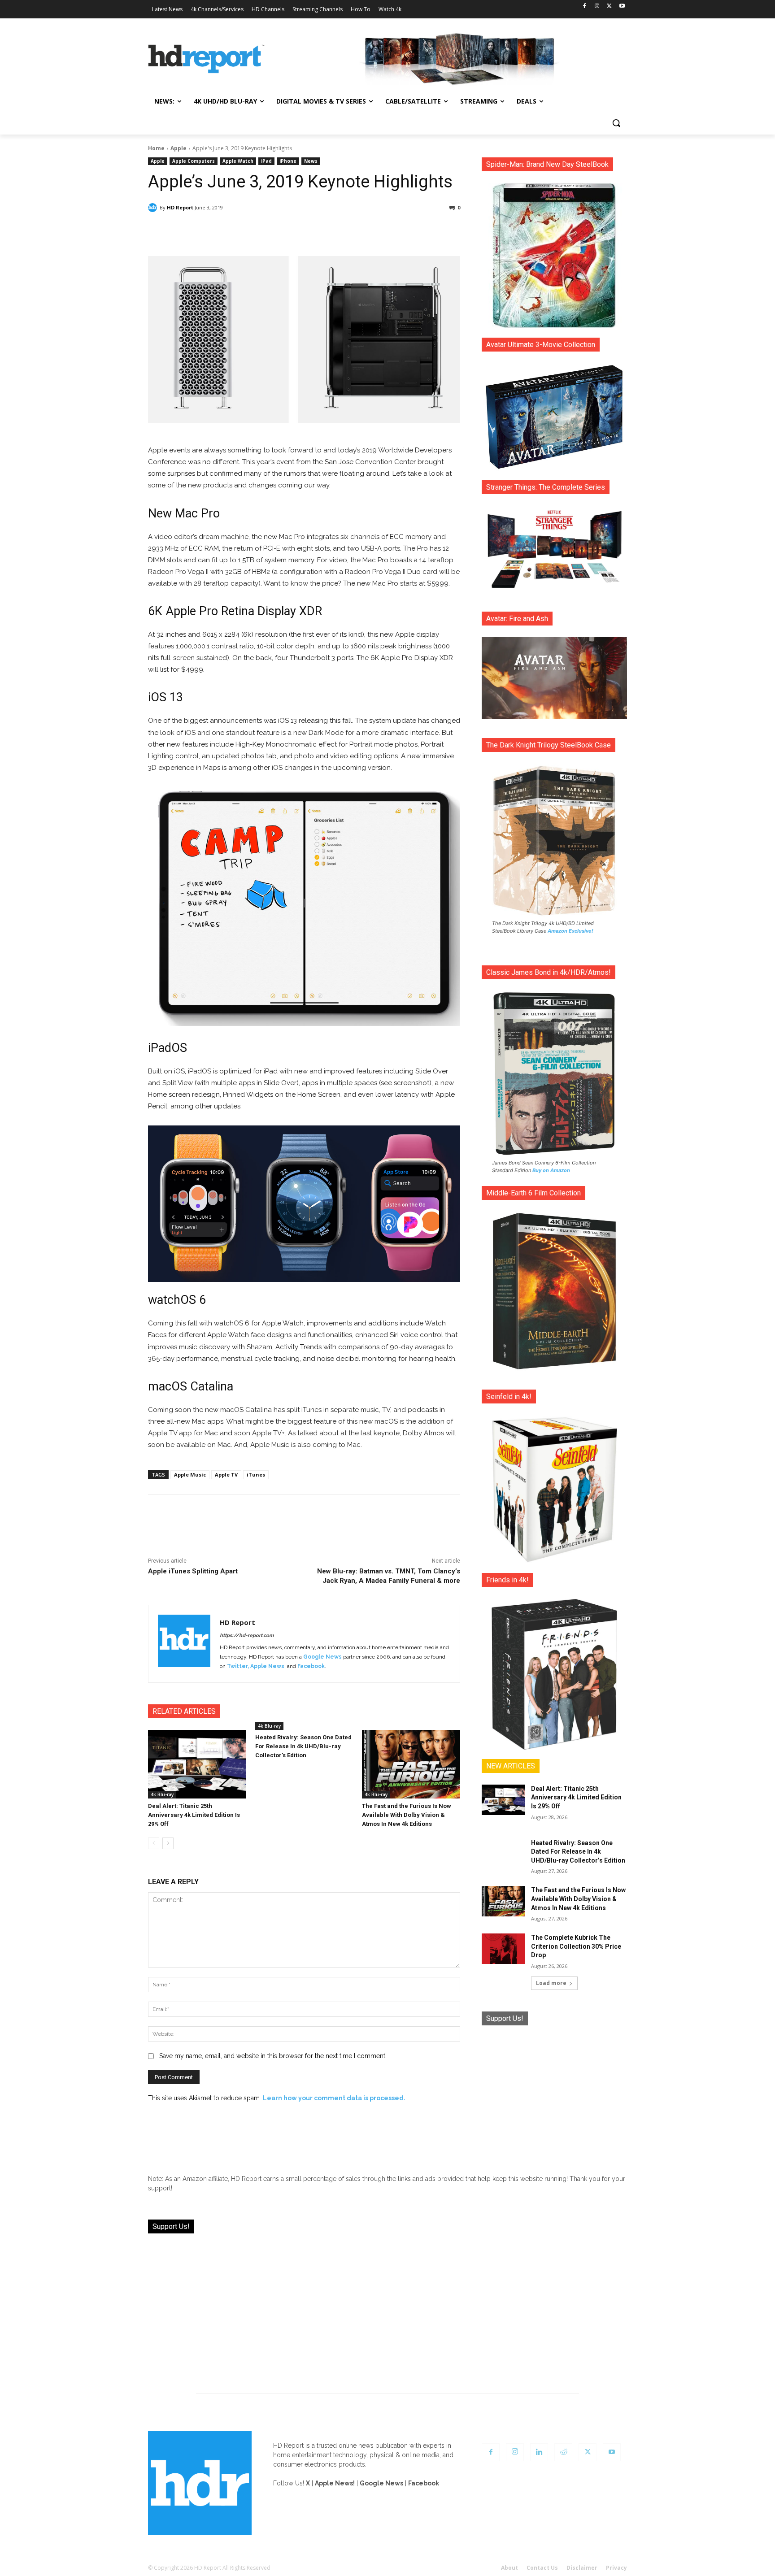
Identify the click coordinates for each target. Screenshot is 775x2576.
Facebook (311, 1666)
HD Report (180, 207)
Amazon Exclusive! (570, 931)
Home (156, 148)
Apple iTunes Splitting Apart (193, 1571)
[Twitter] (609, 7)
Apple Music (190, 1475)
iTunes (256, 1475)
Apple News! (335, 2483)
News (311, 161)
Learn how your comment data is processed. (334, 2098)
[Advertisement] (554, 2093)
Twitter (237, 1666)
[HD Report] (206, 59)
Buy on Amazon (551, 1170)
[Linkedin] (539, 2452)
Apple (179, 148)
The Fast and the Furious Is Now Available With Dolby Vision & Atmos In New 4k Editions (407, 1815)
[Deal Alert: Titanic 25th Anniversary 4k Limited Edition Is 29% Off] (197, 1764)
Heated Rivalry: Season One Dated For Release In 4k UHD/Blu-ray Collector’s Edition (303, 1746)
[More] (383, 231)
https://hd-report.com (247, 1636)
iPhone (288, 161)
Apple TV (226, 1475)
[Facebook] (585, 7)
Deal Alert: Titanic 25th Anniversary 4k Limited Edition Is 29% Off (194, 1815)
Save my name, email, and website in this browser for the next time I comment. (273, 2056)
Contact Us (542, 2568)
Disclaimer (582, 2568)
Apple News (267, 1666)
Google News (322, 1657)
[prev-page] (154, 1843)
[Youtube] (622, 7)
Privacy (616, 2568)
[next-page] (168, 1843)
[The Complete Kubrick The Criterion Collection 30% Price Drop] (503, 1949)
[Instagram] (597, 7)
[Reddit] (563, 2452)
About (509, 2568)
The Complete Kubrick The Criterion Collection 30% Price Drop (576, 1946)
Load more (551, 1983)
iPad (266, 161)
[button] (616, 123)
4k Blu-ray (162, 1794)
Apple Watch (238, 161)
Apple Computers (194, 161)
